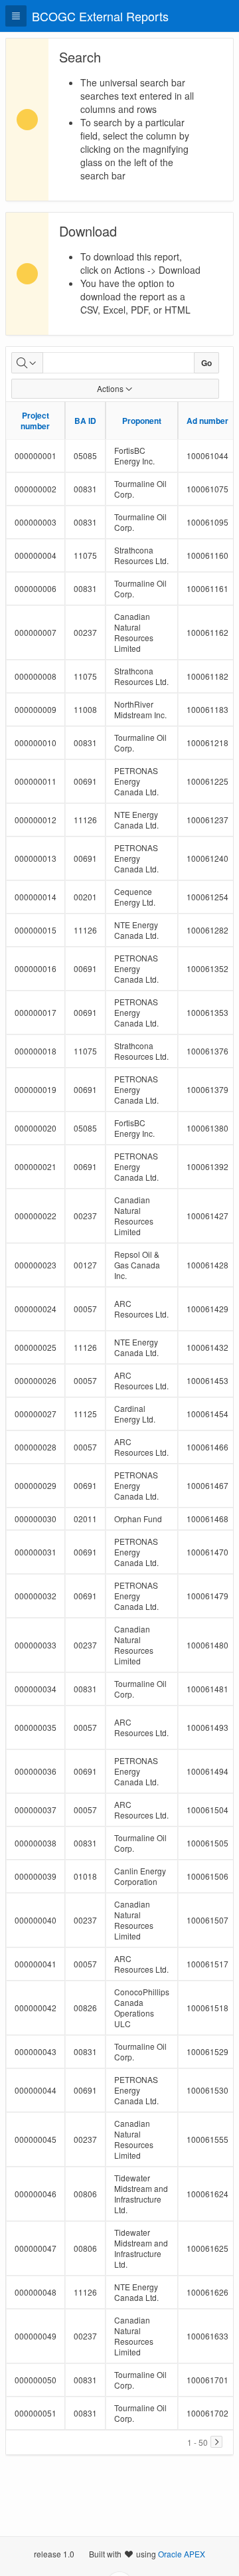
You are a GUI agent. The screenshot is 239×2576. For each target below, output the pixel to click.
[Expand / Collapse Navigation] (16, 16)
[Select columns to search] (27, 363)
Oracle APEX (182, 2554)
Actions (110, 388)
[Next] (216, 2442)
